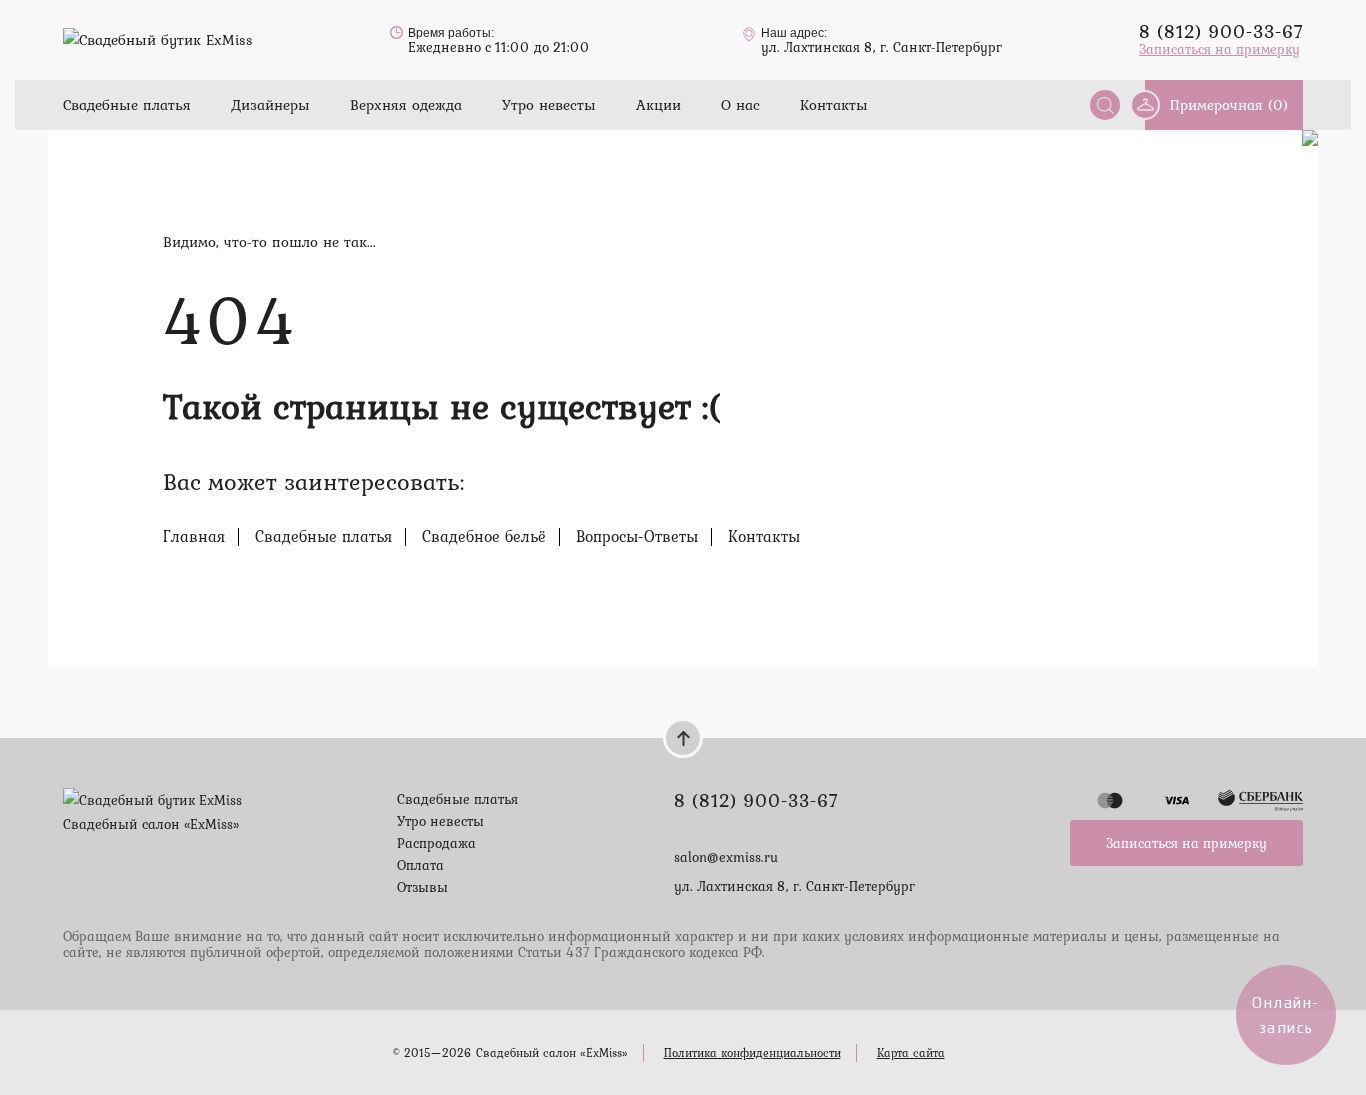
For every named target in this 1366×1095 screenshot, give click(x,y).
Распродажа (436, 843)
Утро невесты (549, 105)
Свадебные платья (127, 105)
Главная (194, 536)
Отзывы (422, 887)
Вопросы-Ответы (637, 536)
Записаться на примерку (1219, 49)
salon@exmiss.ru (726, 857)
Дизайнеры (270, 105)
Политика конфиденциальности (752, 1053)
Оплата (420, 865)
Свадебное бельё (484, 536)
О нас (740, 105)
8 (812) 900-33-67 (1221, 31)
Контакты (834, 105)
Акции (658, 105)
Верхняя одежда (406, 105)
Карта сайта (911, 1053)
